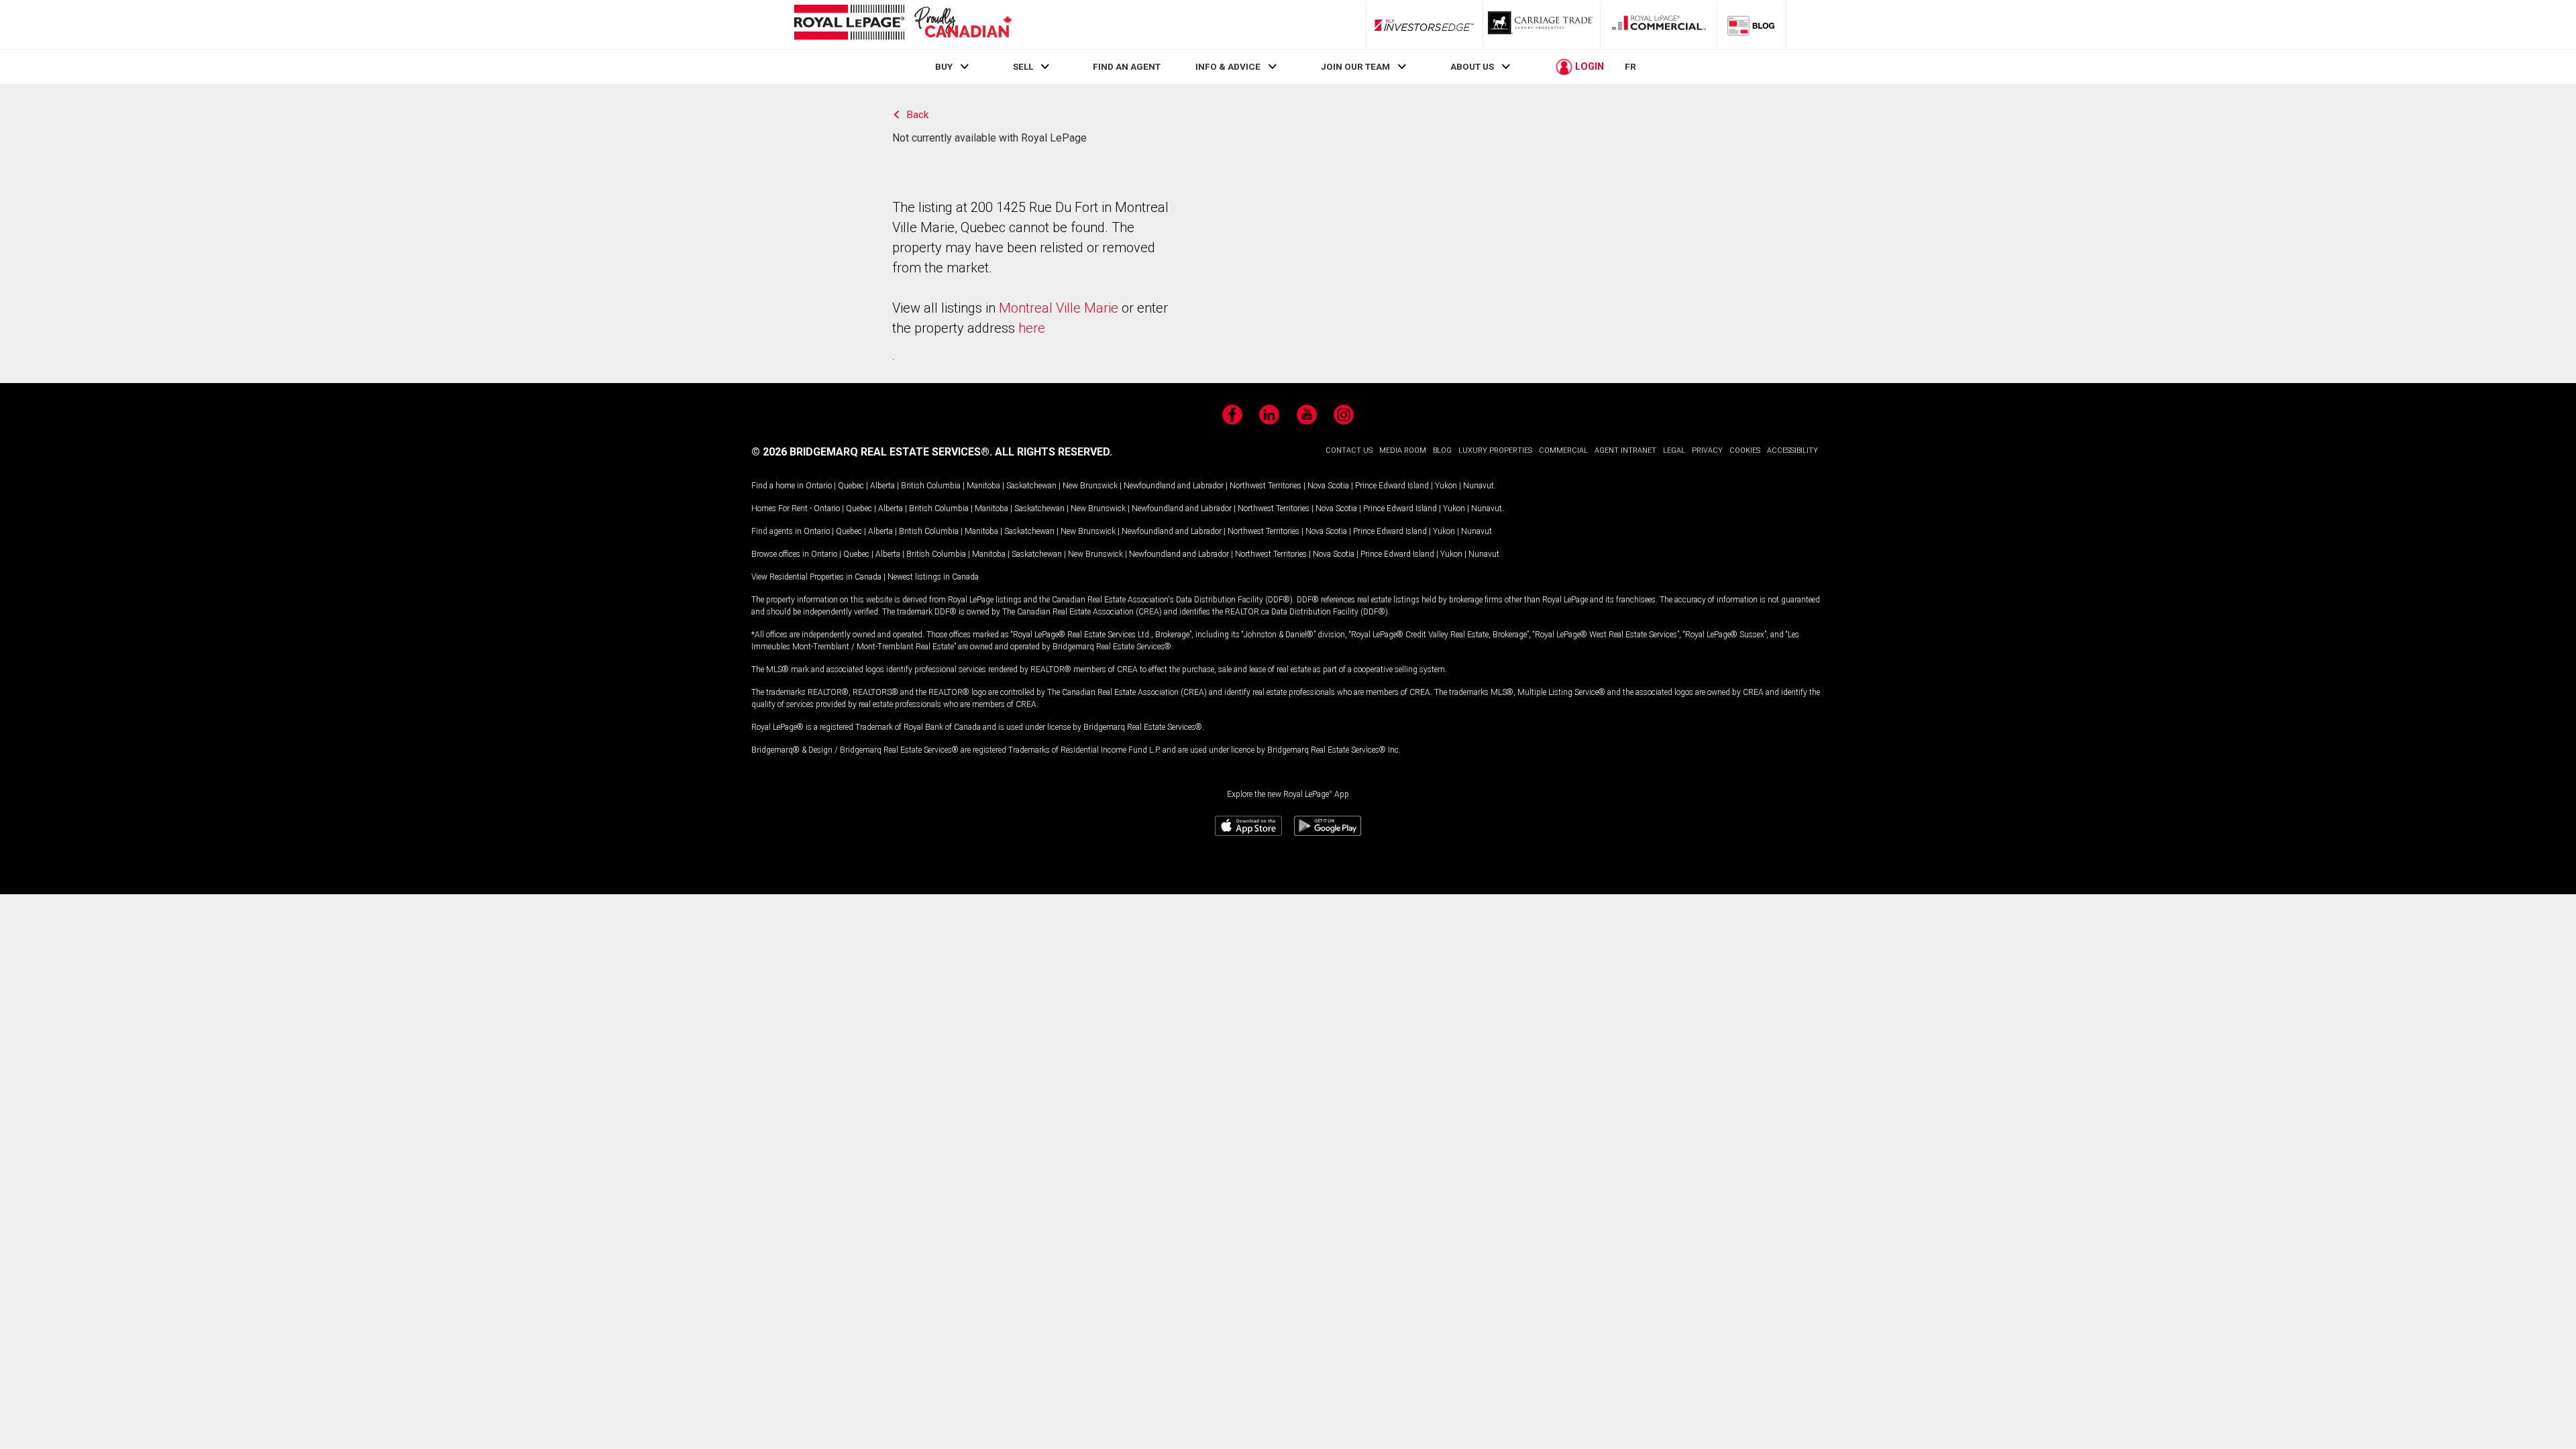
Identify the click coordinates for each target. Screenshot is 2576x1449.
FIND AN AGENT (1127, 66)
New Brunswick (1090, 486)
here (1032, 328)
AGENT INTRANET (1625, 450)
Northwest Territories (1266, 486)
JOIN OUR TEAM (1355, 66)
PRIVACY (1707, 450)
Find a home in (777, 486)
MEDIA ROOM (1403, 450)
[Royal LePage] (902, 24)
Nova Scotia (1328, 486)
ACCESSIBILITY (1792, 450)
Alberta (882, 486)
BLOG (1442, 450)
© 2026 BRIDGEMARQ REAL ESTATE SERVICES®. (872, 452)
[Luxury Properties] (1542, 25)
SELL (1023, 66)
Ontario (819, 486)
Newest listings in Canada (933, 577)
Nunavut (1479, 486)
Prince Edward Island (1392, 486)
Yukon (1446, 486)
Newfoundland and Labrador (1174, 486)
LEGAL (1674, 450)
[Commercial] (1659, 25)
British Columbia (931, 486)
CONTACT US (1349, 450)
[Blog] (1752, 25)
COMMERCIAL (1563, 450)
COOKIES (1745, 450)
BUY (944, 66)
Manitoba (983, 486)
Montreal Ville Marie (1059, 308)
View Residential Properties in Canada (816, 577)
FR (1630, 66)
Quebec (851, 486)
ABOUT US (1472, 66)
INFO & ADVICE (1228, 66)
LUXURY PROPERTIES (1495, 450)
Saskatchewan (1031, 486)
